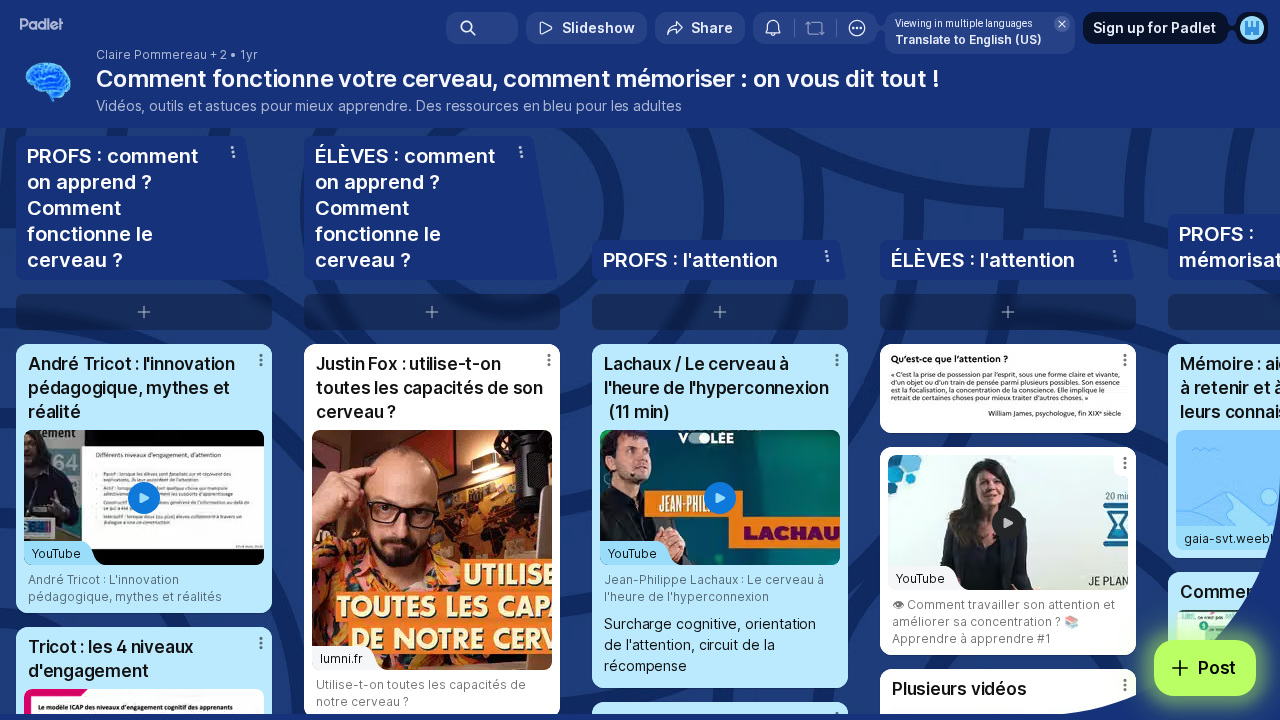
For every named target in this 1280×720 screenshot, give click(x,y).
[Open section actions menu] (233, 152)
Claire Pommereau (151, 55)
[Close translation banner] (1062, 24)
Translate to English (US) (968, 39)
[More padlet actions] (857, 28)
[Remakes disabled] (815, 28)
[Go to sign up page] (1252, 28)
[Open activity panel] (773, 28)
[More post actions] (261, 360)
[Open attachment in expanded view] (1008, 388)
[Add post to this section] (144, 312)
